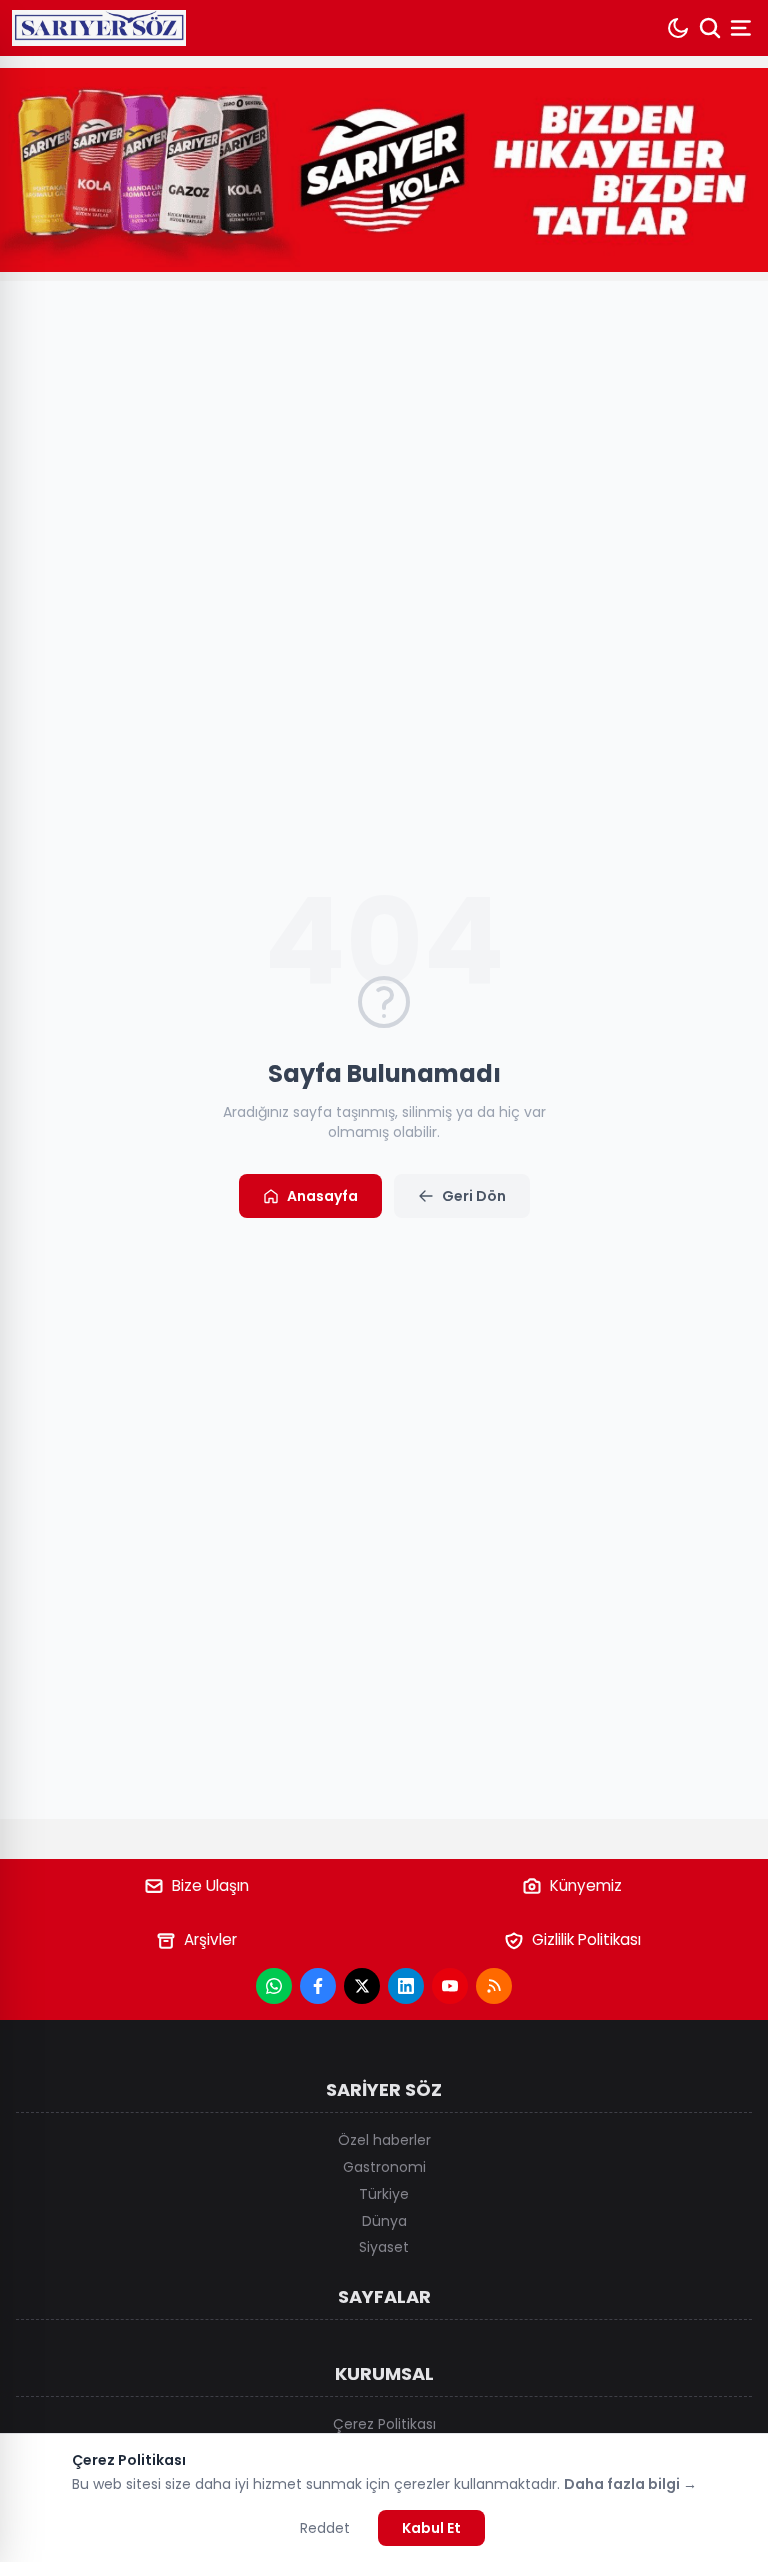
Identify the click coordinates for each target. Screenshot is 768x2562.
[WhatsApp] (274, 1986)
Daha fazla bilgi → (630, 2484)
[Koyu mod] (678, 28)
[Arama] (710, 28)
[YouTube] (450, 1986)
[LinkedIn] (406, 1986)
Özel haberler (384, 2140)
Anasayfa (322, 1196)
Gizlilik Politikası (586, 1939)
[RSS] (494, 1986)
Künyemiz (586, 1885)
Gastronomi (384, 2167)
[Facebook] (318, 1986)
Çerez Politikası (384, 2424)
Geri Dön (474, 1196)
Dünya (384, 2221)
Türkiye (384, 2194)
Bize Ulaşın (210, 1885)
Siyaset (384, 2247)
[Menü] (743, 28)
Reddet (325, 2528)
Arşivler (210, 1939)
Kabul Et (431, 2528)
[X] (362, 1986)
